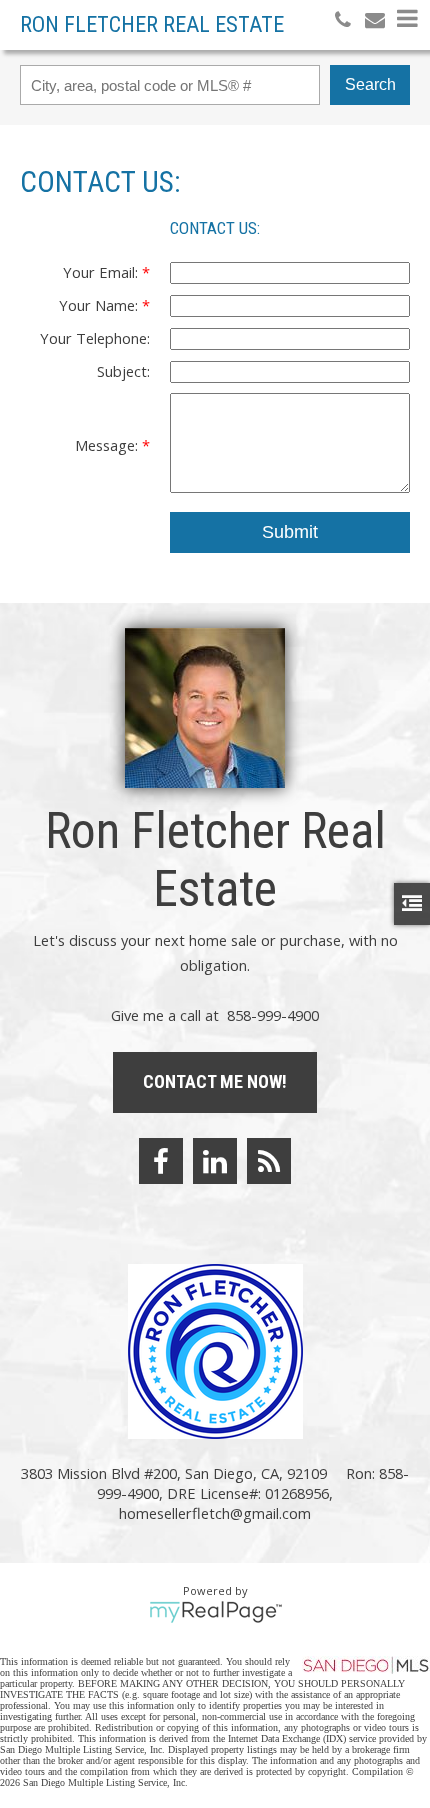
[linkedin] (215, 1161)
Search (370, 84)
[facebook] (161, 1161)
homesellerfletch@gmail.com (215, 1513)
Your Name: (100, 305)
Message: (108, 445)
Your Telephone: (95, 338)
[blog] (269, 1161)
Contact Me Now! (215, 1081)
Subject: (123, 371)
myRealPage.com (215, 1612)
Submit (290, 532)
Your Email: (102, 272)
